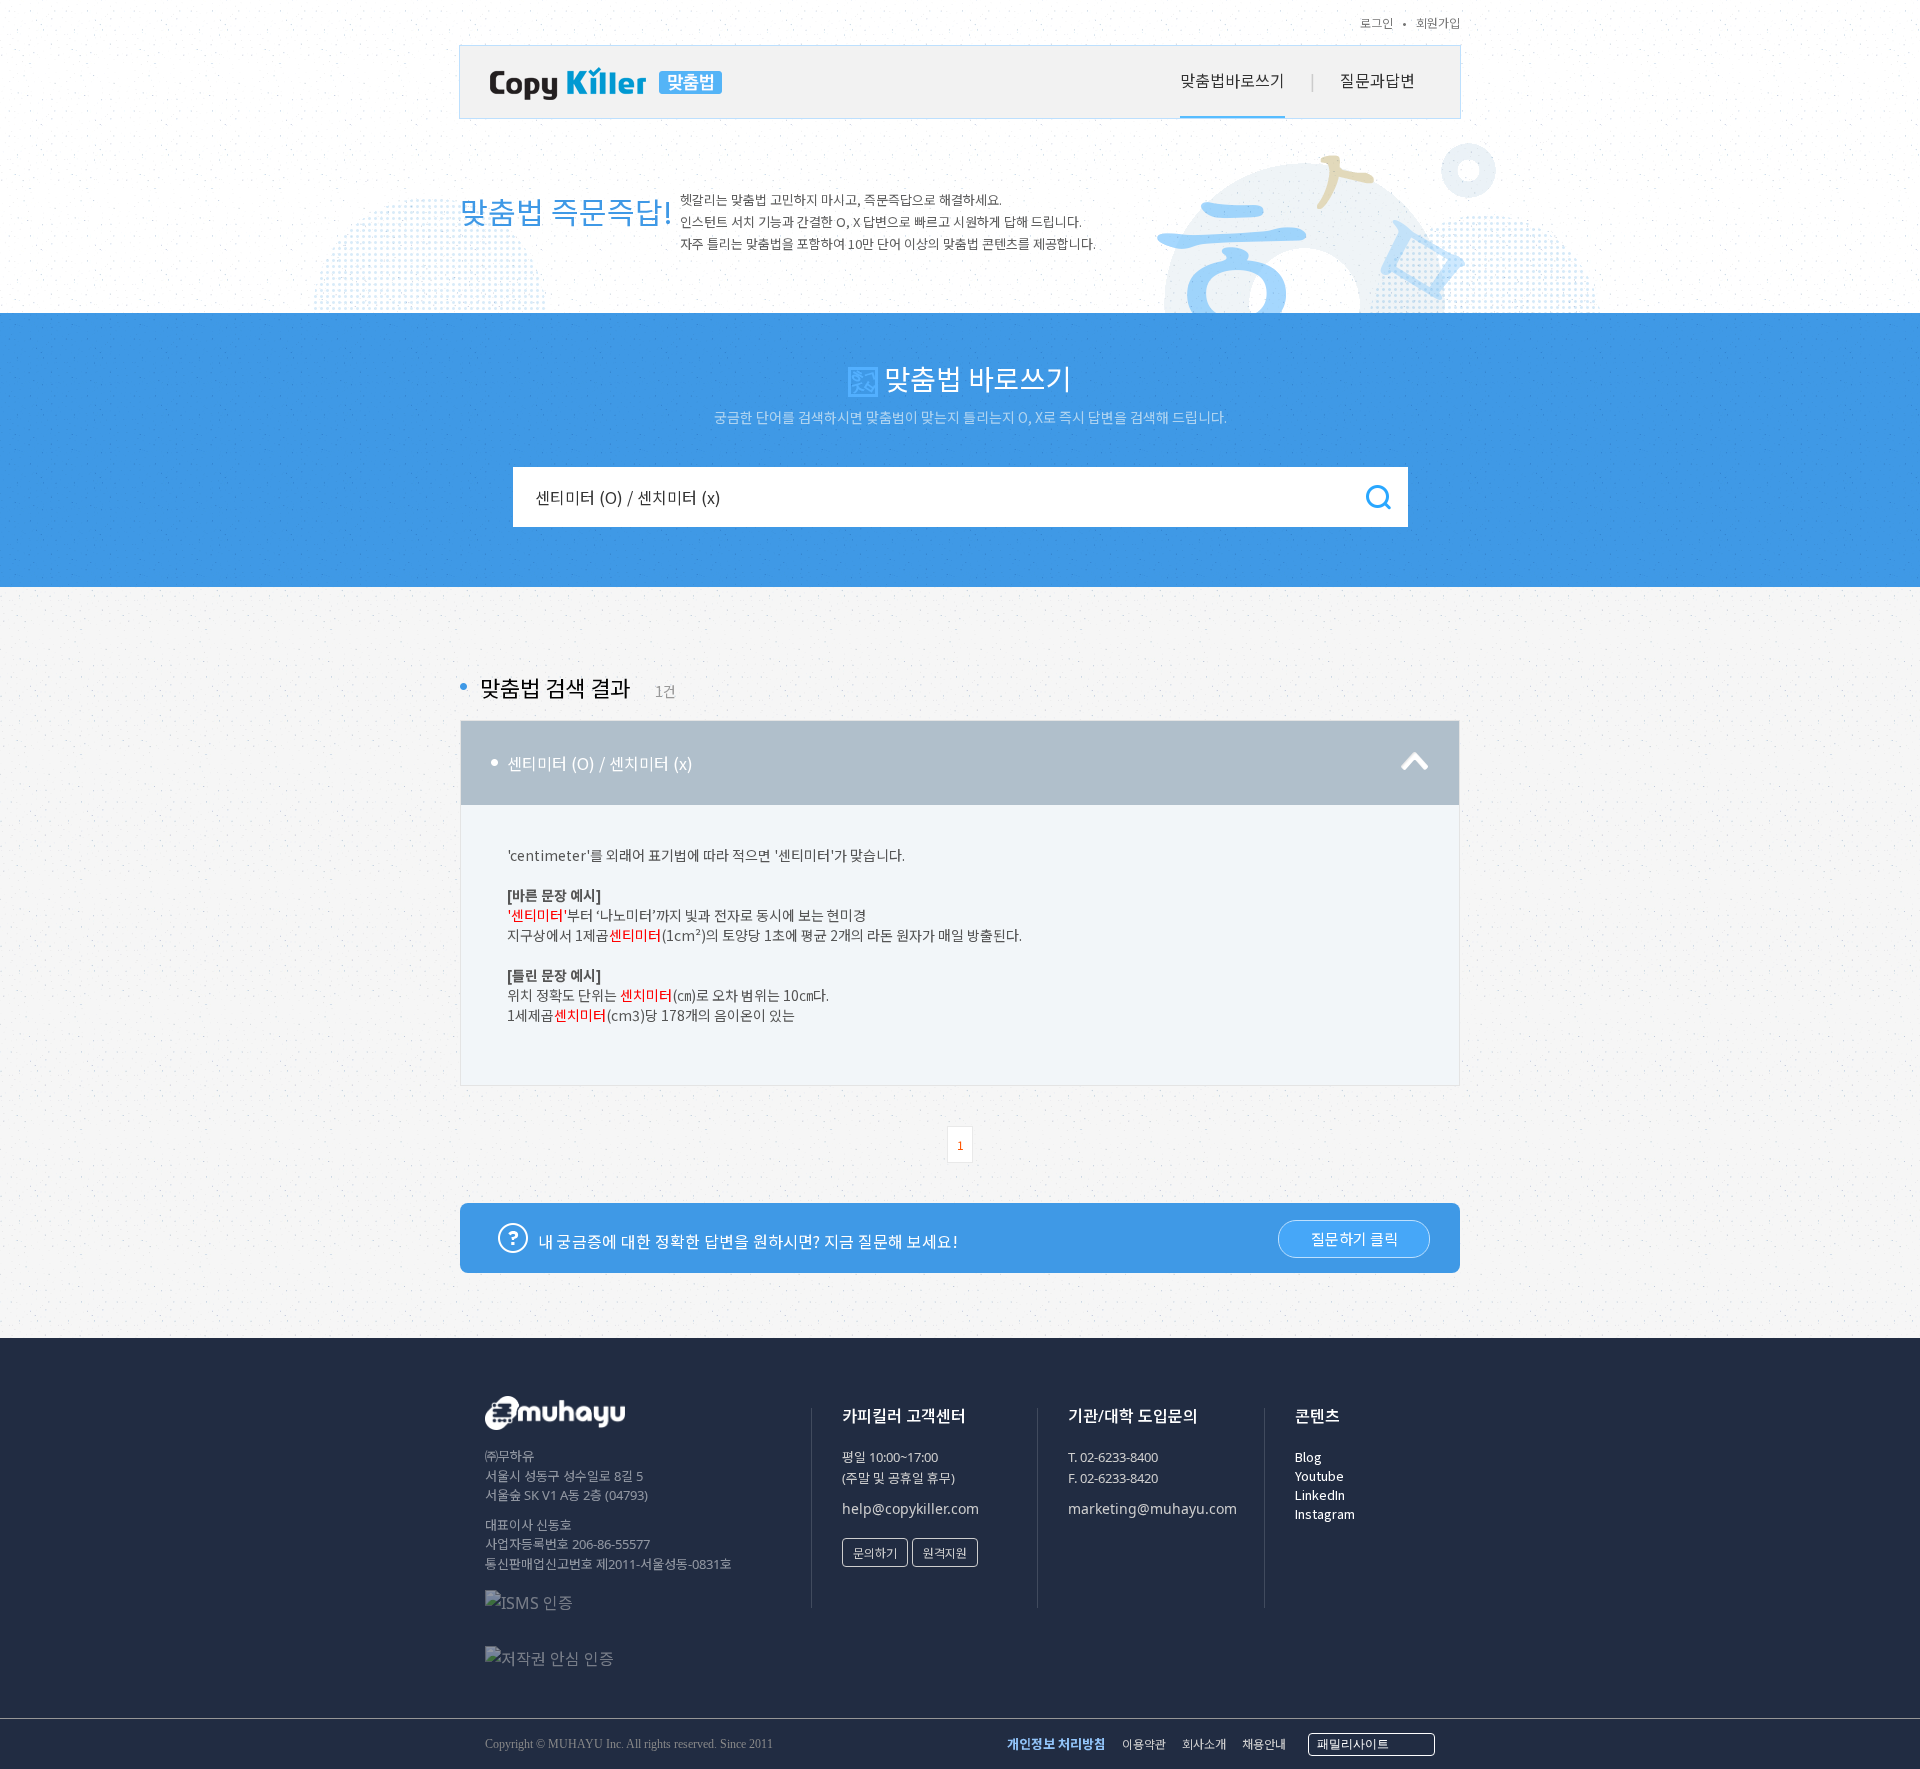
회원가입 (1438, 22)
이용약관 (1144, 1743)
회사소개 (1204, 1743)
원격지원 (945, 1552)
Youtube (1319, 1475)
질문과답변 (1377, 80)
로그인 (1376, 22)
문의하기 (875, 1552)
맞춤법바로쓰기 (1232, 80)
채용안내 (1264, 1743)
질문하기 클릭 (1354, 1238)
